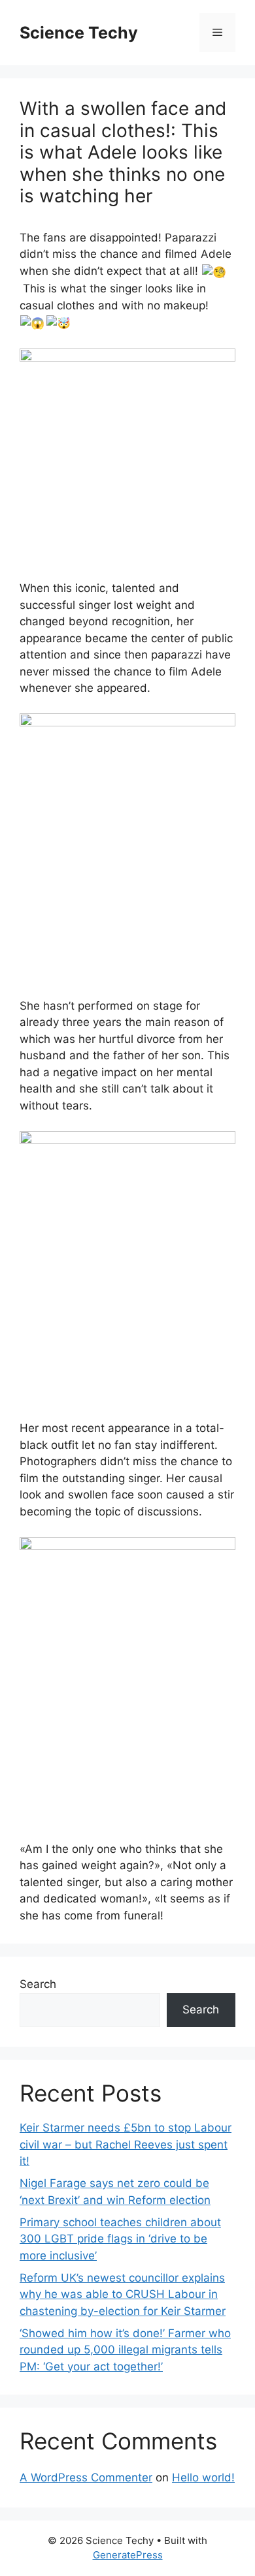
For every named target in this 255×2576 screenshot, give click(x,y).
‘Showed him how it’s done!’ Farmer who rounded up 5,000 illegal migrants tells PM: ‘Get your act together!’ (125, 2350)
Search (38, 1984)
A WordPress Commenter (86, 2477)
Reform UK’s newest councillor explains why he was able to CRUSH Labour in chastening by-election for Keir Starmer (123, 2294)
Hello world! (203, 2477)
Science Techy (79, 33)
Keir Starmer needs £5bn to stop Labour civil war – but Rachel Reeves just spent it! (126, 2144)
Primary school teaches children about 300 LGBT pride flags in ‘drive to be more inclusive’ (120, 2239)
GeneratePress (128, 2555)
